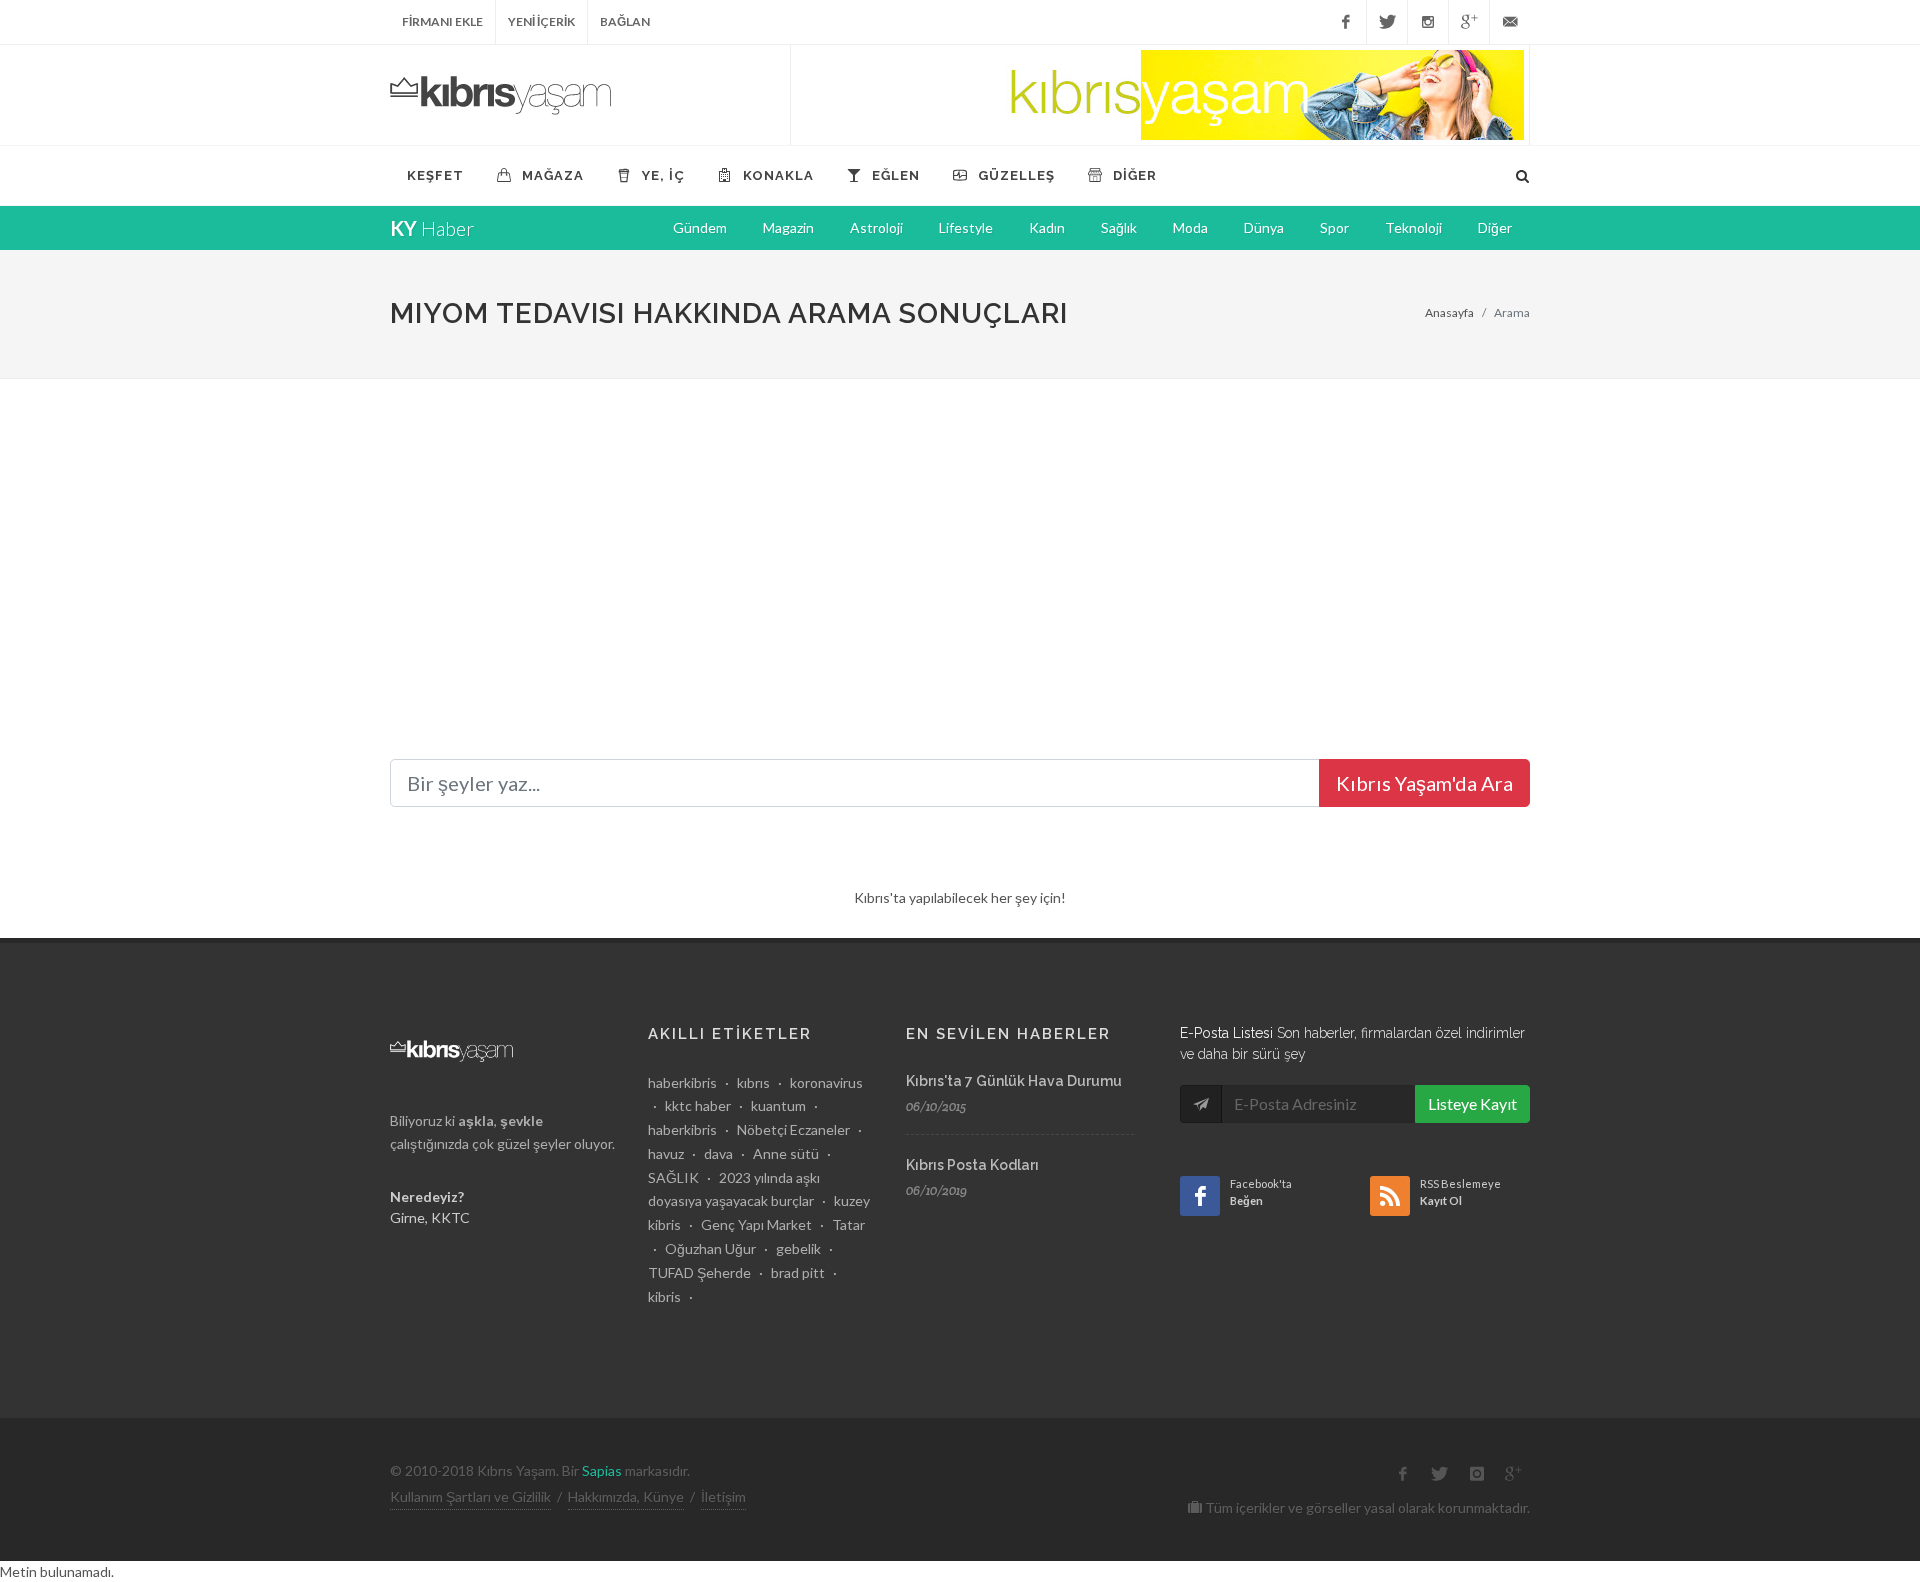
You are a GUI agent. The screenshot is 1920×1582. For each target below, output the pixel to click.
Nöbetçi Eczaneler (793, 1129)
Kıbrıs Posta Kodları (972, 1165)
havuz (666, 1153)
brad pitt (798, 1272)
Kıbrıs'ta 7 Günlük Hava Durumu (1014, 1081)
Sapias (602, 1470)
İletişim (723, 1496)
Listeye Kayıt (1472, 1103)
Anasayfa (1449, 312)
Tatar (848, 1224)
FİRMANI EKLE (442, 21)
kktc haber (698, 1105)
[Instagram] (1428, 22)
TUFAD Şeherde (699, 1272)
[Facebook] (1346, 22)
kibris (664, 1296)
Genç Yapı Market (756, 1224)
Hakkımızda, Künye (626, 1496)
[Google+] (1469, 22)
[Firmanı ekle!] (1160, 95)
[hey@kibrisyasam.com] (1510, 22)
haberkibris (682, 1082)
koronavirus (826, 1082)
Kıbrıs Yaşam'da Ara (1424, 783)
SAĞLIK (673, 1177)
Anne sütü (786, 1153)
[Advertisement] (960, 529)
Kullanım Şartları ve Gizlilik (470, 1496)
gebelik (798, 1248)
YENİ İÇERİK (541, 21)
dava (718, 1153)
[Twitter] (1387, 22)
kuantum (778, 1105)
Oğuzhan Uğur (710, 1248)
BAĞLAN (625, 21)
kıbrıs (753, 1082)
